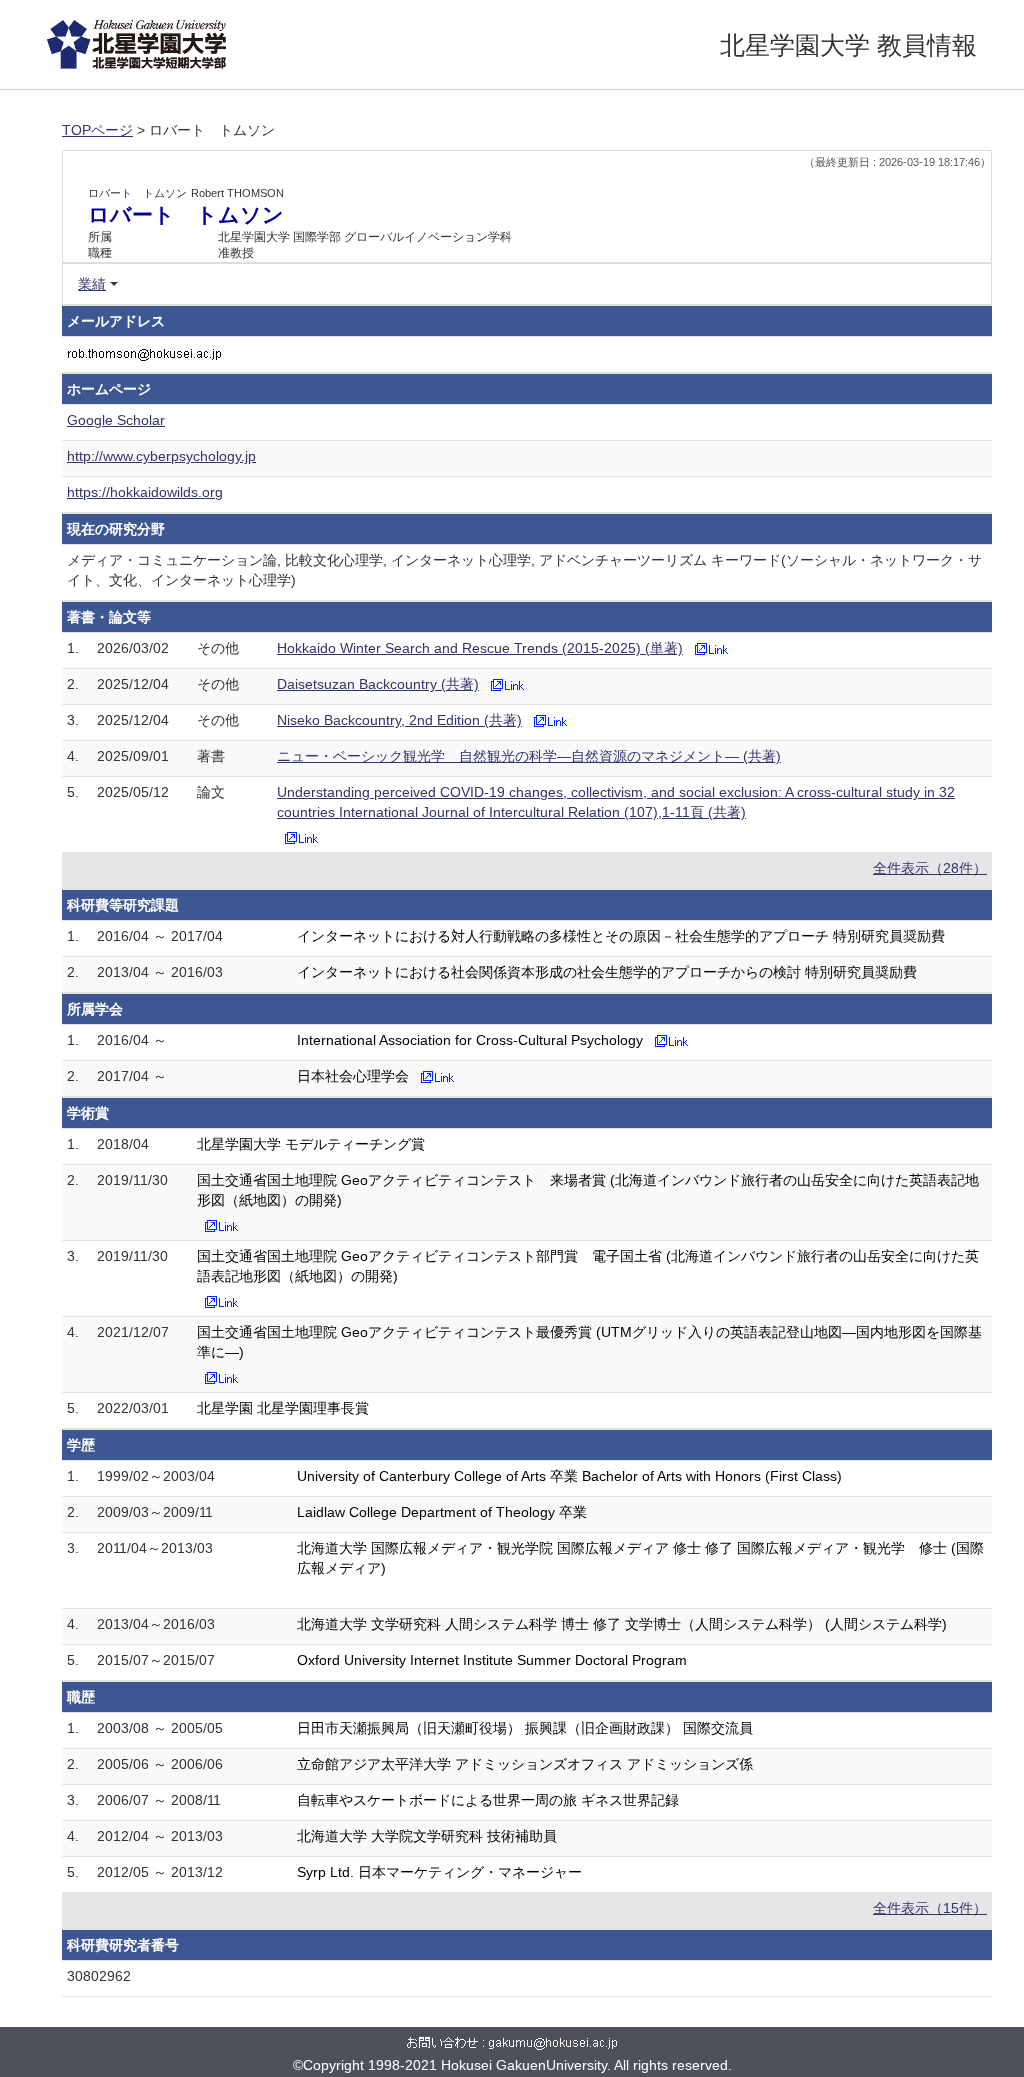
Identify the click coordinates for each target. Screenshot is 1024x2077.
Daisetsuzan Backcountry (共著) (378, 684)
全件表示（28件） (930, 868)
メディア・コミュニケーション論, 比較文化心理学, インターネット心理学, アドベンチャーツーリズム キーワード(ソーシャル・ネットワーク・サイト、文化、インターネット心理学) (524, 570)
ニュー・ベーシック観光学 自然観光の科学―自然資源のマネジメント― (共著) (529, 756)
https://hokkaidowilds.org (145, 492)
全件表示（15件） (930, 1908)
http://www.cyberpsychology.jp (161, 456)
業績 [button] (92, 284)
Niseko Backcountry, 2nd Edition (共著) (399, 720)
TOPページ (97, 130)
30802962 (99, 1976)
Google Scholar (116, 420)
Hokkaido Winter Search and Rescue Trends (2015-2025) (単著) (480, 648)
